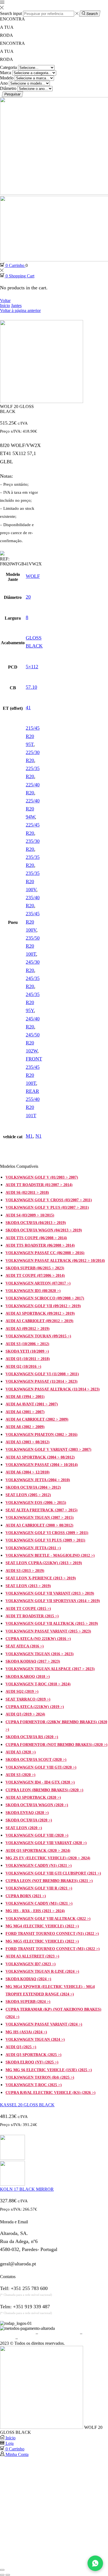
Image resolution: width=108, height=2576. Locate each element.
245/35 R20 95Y (33, 1002)
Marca (6, 73)
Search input (11, 13)
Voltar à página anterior (20, 310)
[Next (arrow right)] (8, 2575)
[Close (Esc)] (2, 2570)
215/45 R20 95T (33, 736)
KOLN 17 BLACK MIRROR (27, 2189)
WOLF (33, 576)
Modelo (7, 78)
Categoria (8, 67)
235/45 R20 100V (33, 922)
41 (28, 708)
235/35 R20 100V (33, 881)
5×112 (32, 667)
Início (5, 306)
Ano (4, 83)
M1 (29, 1136)
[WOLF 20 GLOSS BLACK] (42, 2427)
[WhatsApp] (95, 2563)
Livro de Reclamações (38, 2338)
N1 (38, 1136)
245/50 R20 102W (33, 1043)
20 (28, 597)
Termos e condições (17, 2333)
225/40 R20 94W (33, 809)
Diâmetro (8, 88)
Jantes (16, 306)
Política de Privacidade (59, 2333)
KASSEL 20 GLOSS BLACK (27, 2105)
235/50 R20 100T (33, 946)
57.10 (31, 687)
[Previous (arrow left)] (2, 2575)
